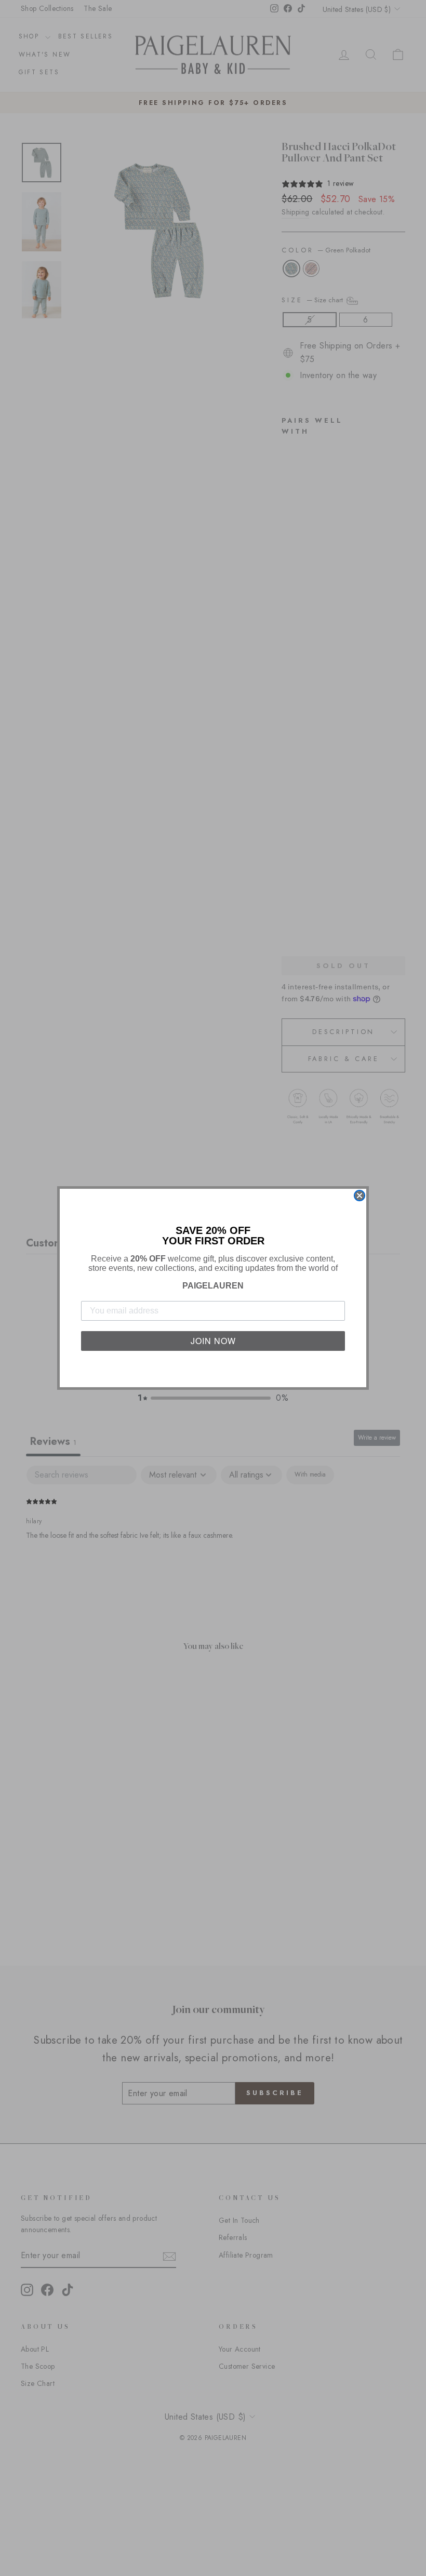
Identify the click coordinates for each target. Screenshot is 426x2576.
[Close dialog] (360, 1196)
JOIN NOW (213, 1341)
